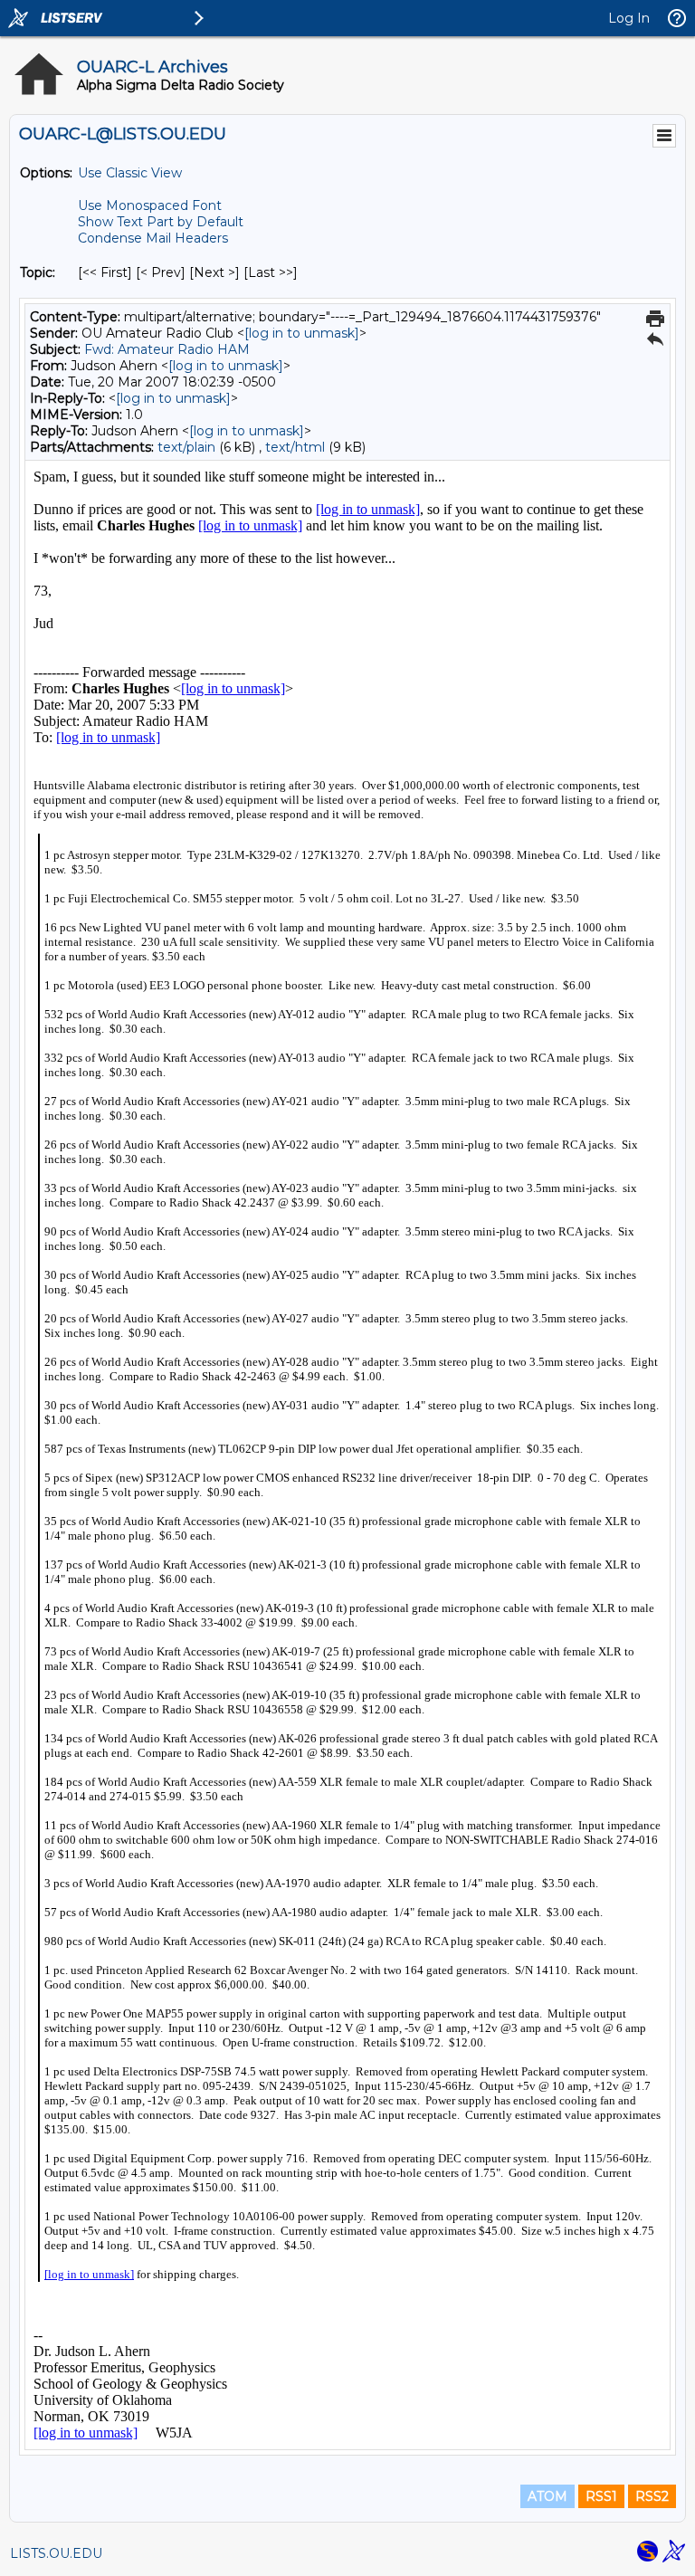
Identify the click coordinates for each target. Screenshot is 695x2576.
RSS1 (601, 2496)
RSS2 (652, 2496)
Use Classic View (130, 173)
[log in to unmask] (302, 333)
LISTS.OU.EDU (56, 2553)
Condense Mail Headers (153, 238)
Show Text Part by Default (161, 222)
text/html (295, 447)
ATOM (547, 2496)
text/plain (186, 447)
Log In (629, 18)
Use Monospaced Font (150, 205)
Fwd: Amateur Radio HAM (167, 349)
